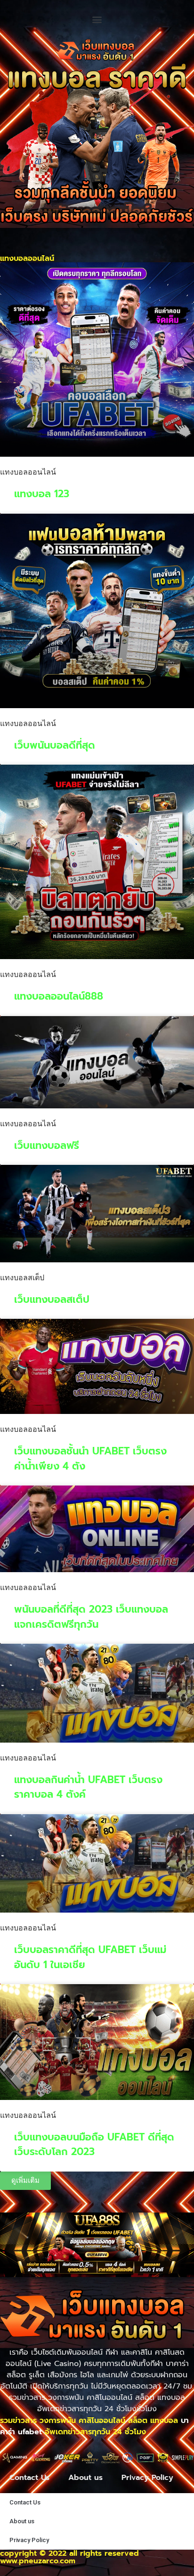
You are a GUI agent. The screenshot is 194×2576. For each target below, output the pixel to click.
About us (85, 2478)
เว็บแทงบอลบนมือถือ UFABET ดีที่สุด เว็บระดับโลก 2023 (94, 2145)
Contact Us (29, 2478)
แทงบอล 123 (42, 494)
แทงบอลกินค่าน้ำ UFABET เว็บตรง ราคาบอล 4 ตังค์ (88, 1787)
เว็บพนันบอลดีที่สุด (55, 745)
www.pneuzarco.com (38, 2561)
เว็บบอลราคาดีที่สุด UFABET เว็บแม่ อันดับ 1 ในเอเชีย (90, 1957)
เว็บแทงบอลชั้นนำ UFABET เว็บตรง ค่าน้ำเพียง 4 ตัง (90, 1459)
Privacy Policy (147, 2478)
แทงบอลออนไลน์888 (59, 996)
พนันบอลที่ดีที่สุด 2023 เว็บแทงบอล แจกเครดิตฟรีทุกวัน (91, 1617)
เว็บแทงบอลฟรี (47, 1146)
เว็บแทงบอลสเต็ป (52, 1300)
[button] (97, 19)
